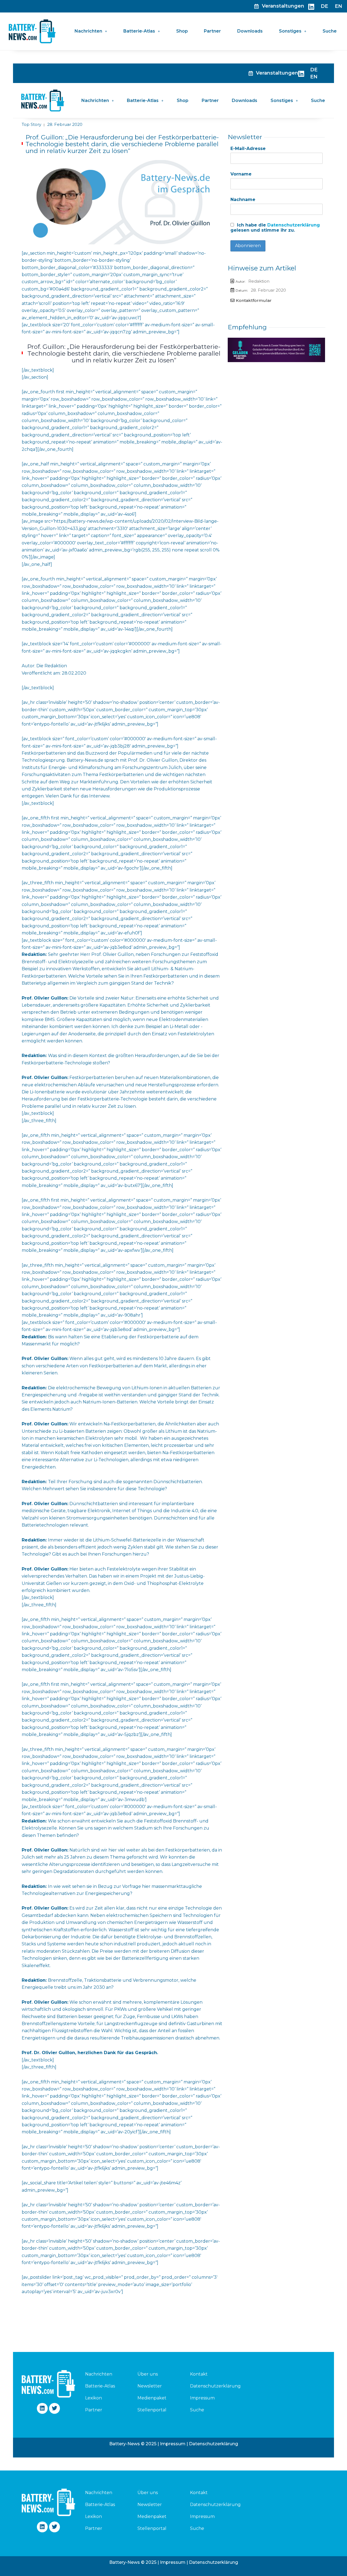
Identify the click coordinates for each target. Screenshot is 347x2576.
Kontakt (199, 2374)
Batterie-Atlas (139, 31)
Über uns (148, 2374)
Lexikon (94, 2398)
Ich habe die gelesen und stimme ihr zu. (275, 228)
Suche (330, 31)
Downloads (250, 31)
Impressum (202, 2398)
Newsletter (150, 2386)
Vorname (241, 174)
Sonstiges (290, 31)
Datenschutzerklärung (294, 225)
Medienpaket (152, 2398)
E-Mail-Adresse (248, 149)
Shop (182, 31)
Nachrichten (88, 31)
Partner (212, 31)
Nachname (243, 199)
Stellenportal (152, 2410)
